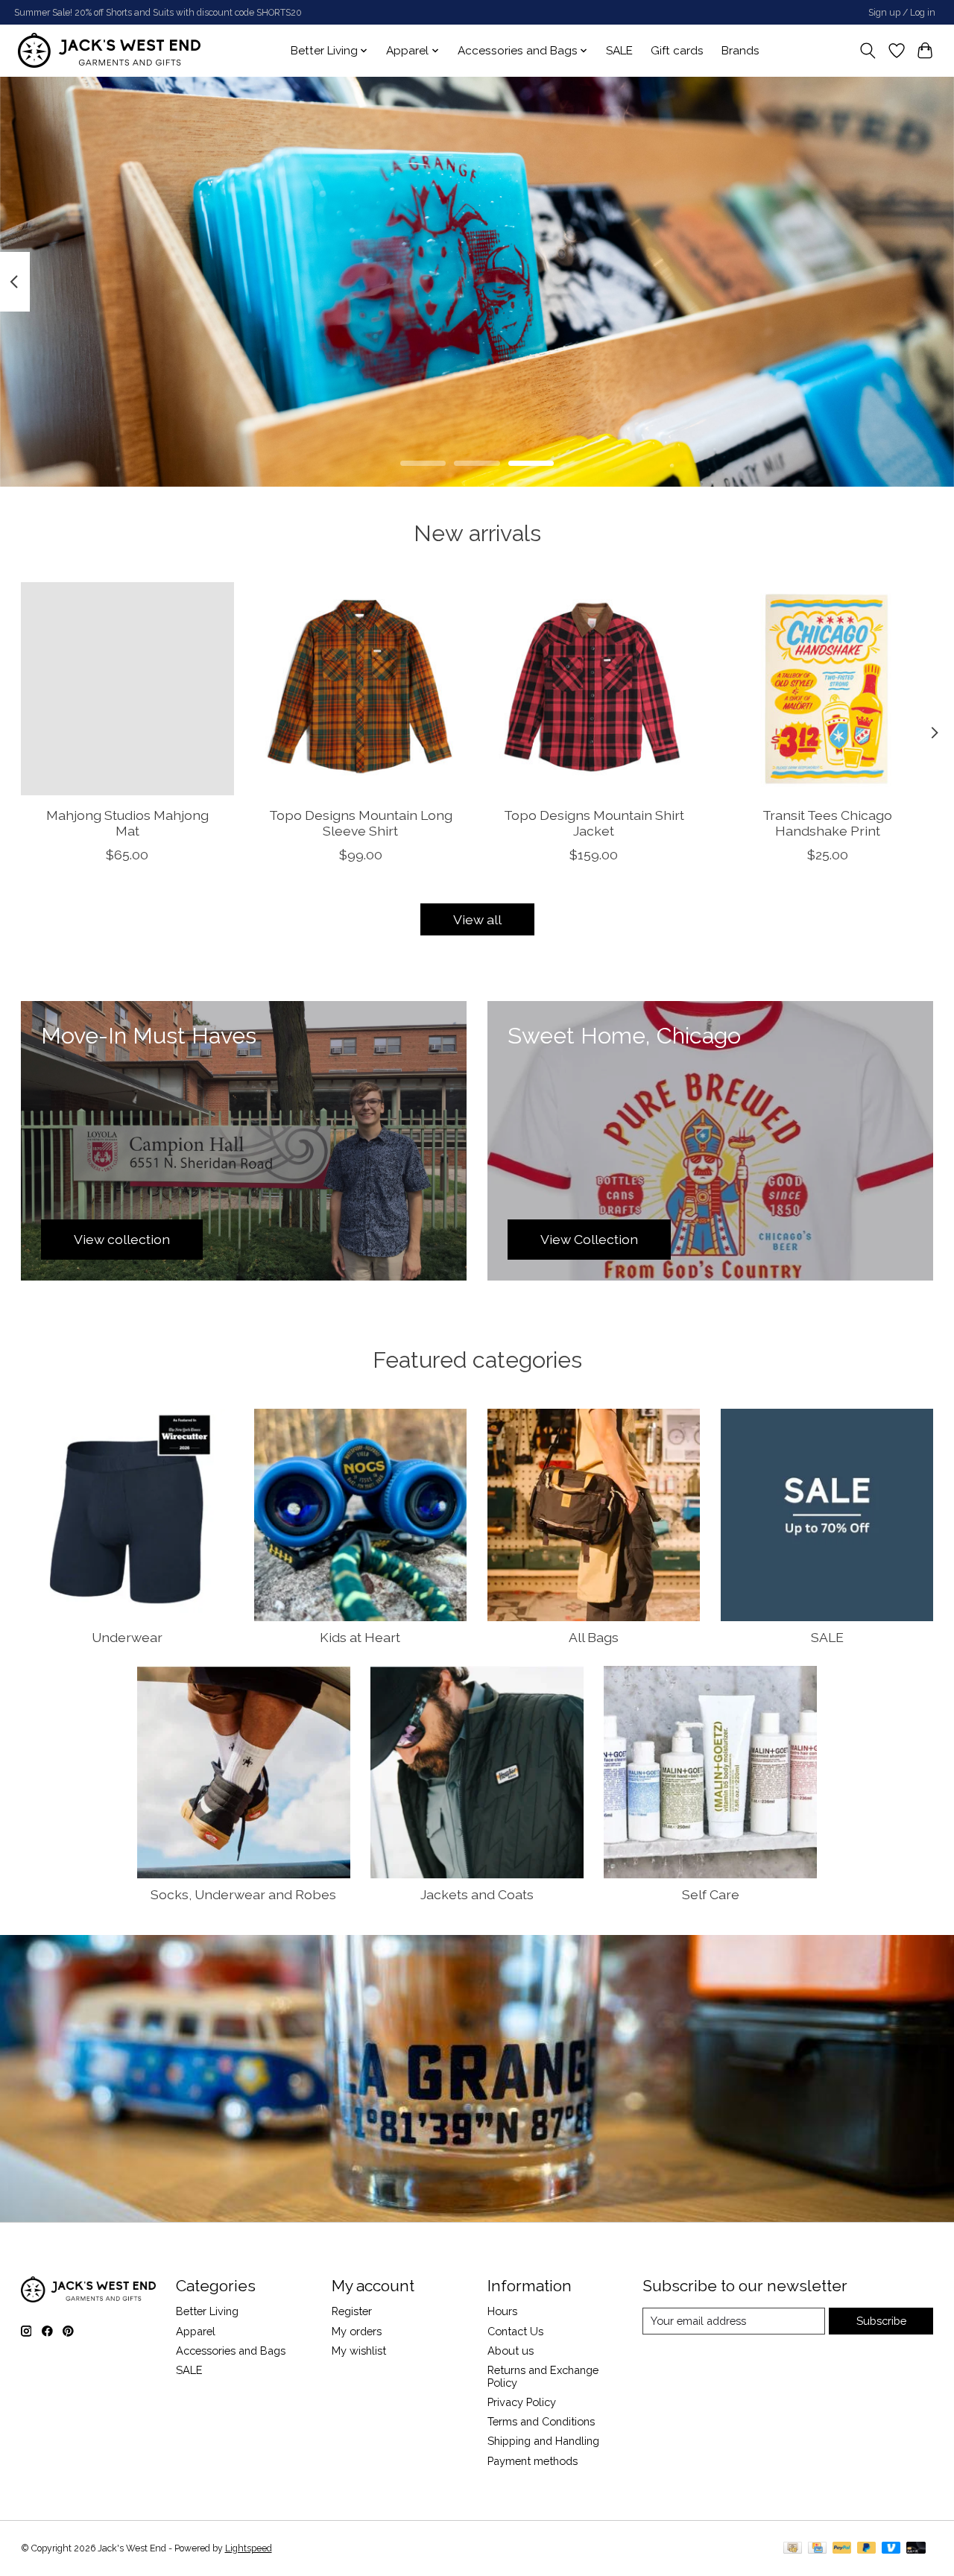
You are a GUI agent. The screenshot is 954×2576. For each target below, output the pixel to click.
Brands (740, 51)
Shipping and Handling (543, 2441)
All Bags (594, 1637)
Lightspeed (249, 2548)
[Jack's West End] (109, 50)
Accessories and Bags (231, 2351)
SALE (619, 51)
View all (477, 919)
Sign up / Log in (902, 13)
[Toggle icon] (867, 51)
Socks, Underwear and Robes (243, 1894)
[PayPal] (842, 2549)
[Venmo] (891, 2549)
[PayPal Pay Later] (867, 2549)
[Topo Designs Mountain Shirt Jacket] (594, 689)
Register (352, 2311)
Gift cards (677, 51)
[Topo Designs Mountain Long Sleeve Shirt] (361, 689)
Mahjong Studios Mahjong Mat (127, 823)
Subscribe (881, 2321)
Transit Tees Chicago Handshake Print (827, 823)
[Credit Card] (817, 2549)
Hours (502, 2311)
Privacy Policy (522, 2402)
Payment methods (533, 2461)
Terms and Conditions (541, 2421)
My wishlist (359, 2351)
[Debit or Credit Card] (916, 2549)
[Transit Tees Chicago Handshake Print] (827, 689)
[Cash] (793, 2549)
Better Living (207, 2311)
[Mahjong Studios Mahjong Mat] (127, 689)
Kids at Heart (360, 1637)
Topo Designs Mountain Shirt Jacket (593, 823)
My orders (357, 2331)
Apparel (196, 2331)
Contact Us (515, 2331)
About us (511, 2351)
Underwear (127, 1637)
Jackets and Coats (477, 1894)
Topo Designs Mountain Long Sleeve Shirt (360, 823)
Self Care (711, 1894)
